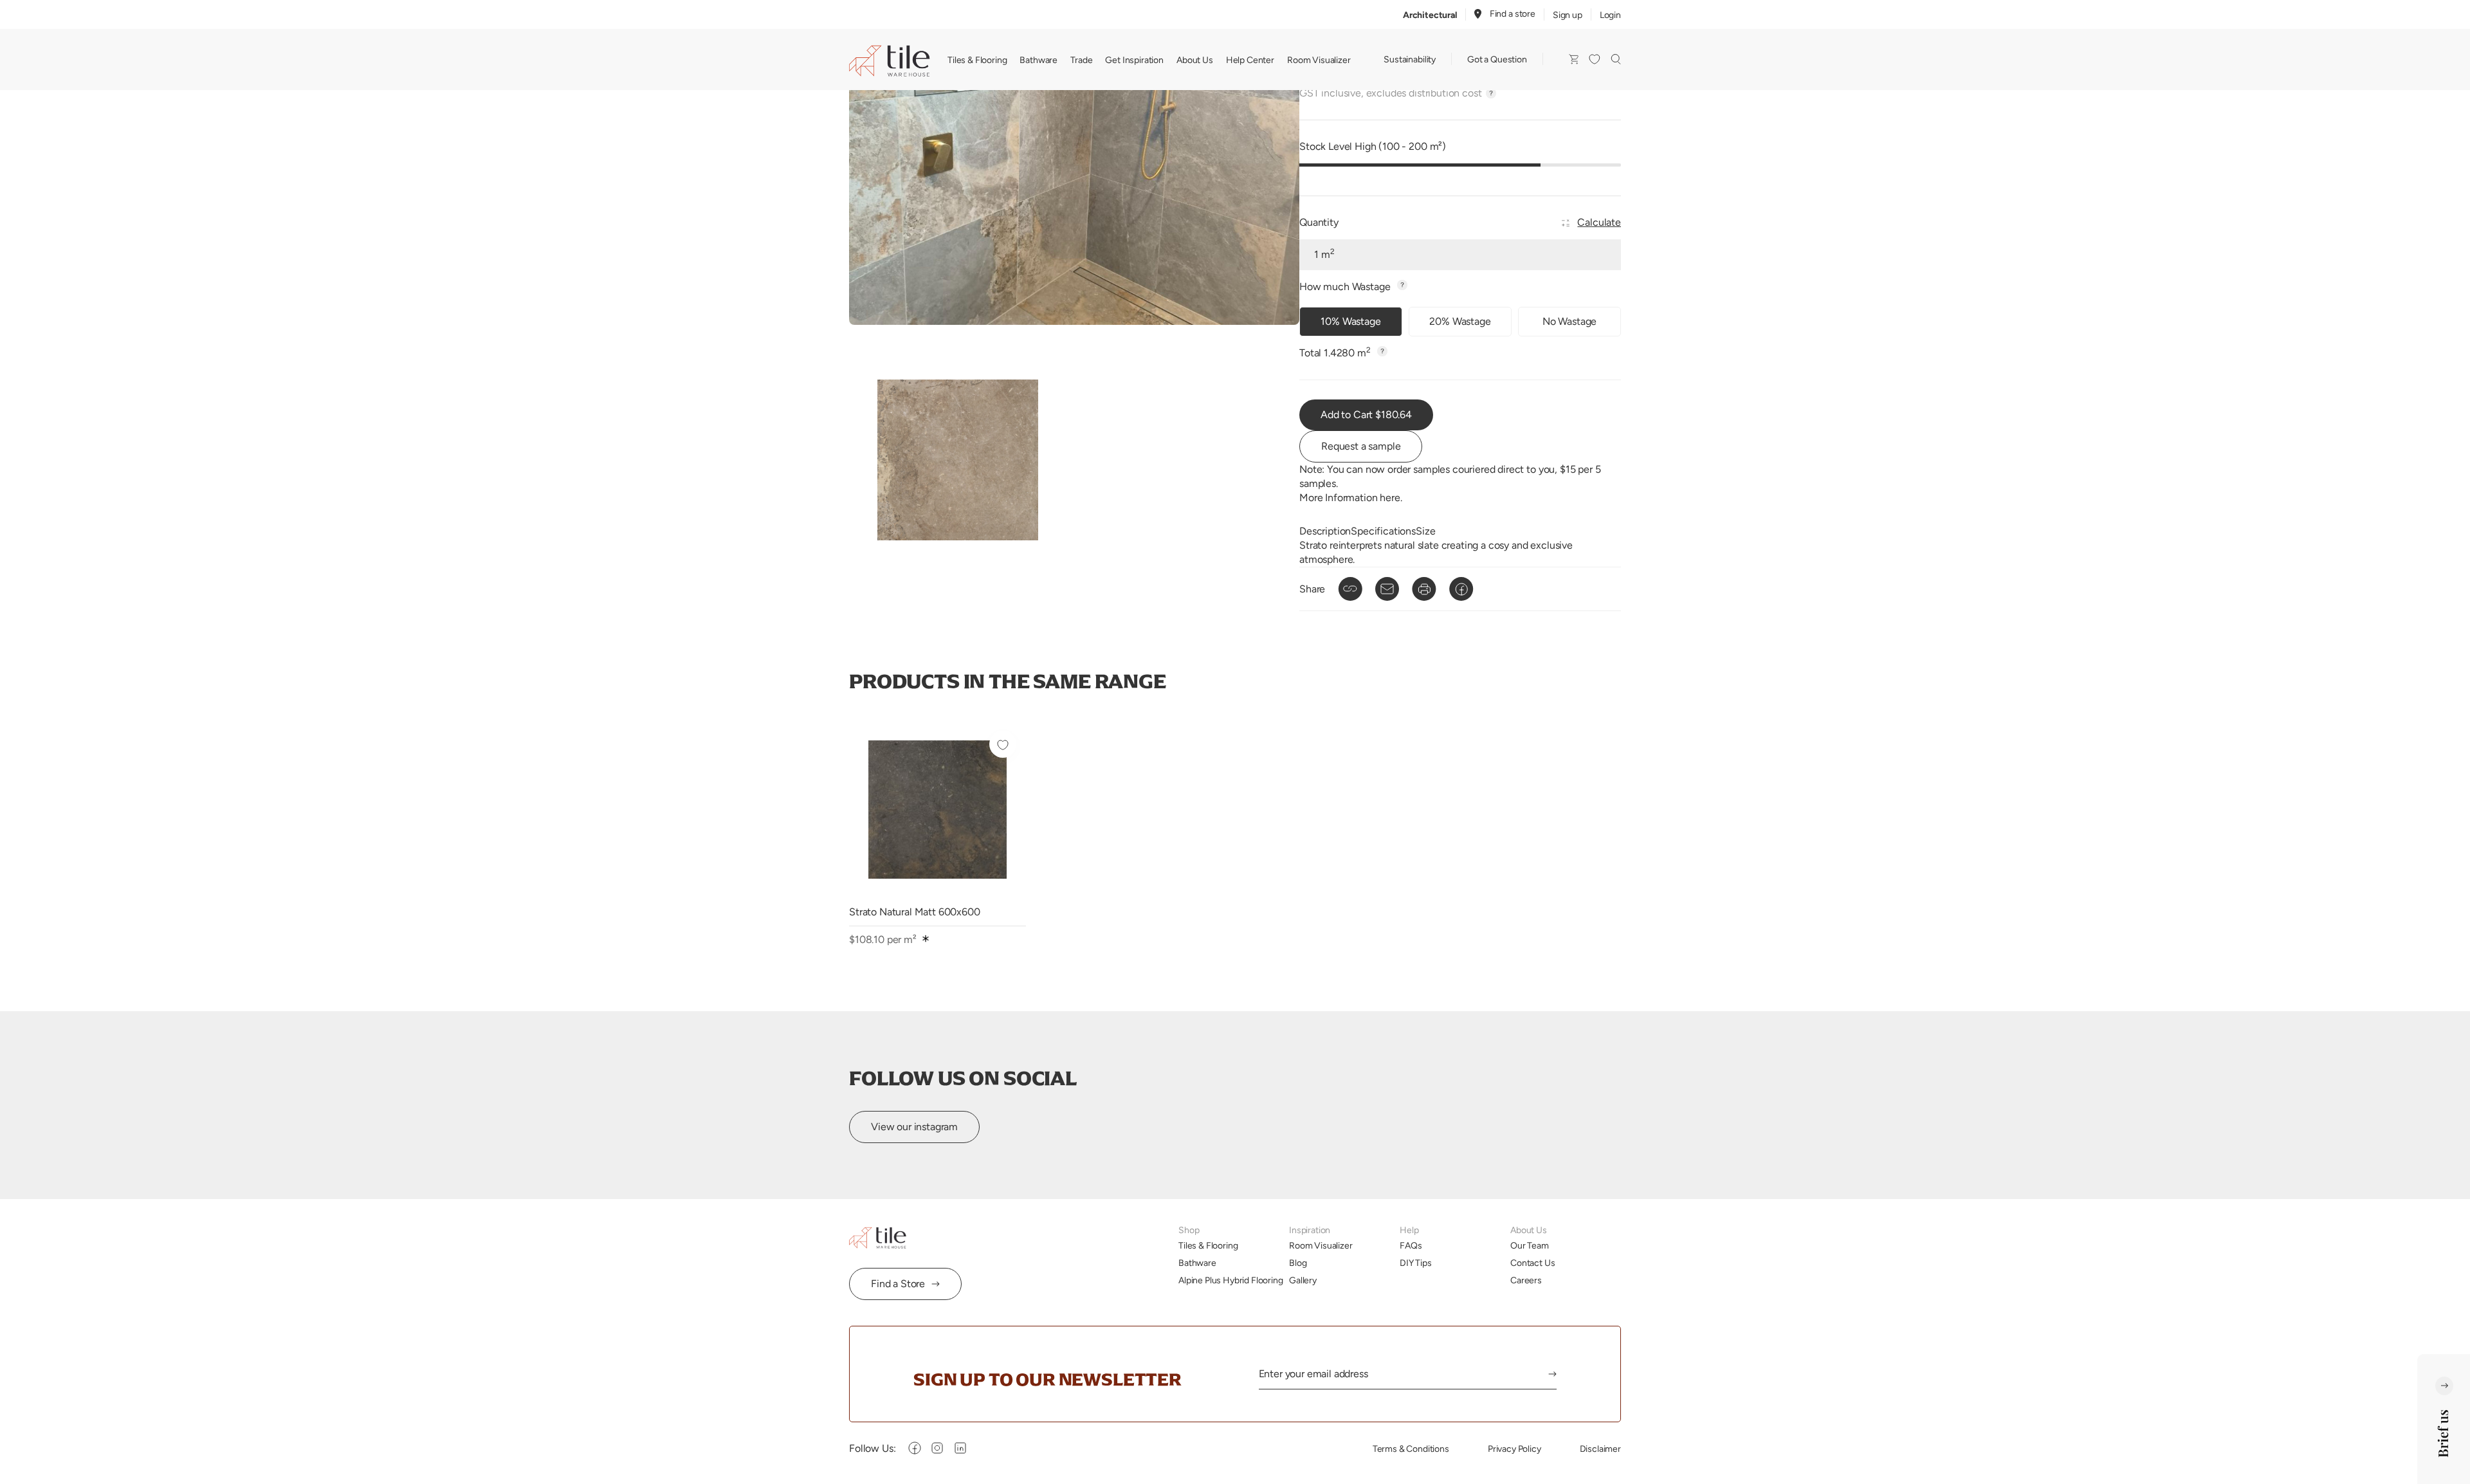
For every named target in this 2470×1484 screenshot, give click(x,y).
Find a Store (898, 1284)
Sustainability (1410, 59)
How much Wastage (1346, 287)
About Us (1195, 60)
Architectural (1430, 15)
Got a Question (1497, 59)
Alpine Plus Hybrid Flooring (1231, 1280)
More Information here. (1350, 498)
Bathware (1038, 60)
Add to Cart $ (1366, 415)
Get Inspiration (1134, 60)
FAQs (1411, 1245)
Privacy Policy (1514, 1449)
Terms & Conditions (1411, 1449)
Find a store (1513, 14)
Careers (1526, 1280)
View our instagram (914, 1127)
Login (1610, 15)
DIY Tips (1416, 1263)
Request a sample (1361, 446)
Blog (1298, 1263)
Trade (1081, 60)
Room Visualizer (1319, 60)
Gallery (1303, 1280)
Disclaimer (1600, 1449)
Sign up (1568, 15)
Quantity (1319, 222)
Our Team (1530, 1245)
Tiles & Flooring (977, 60)
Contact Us (1532, 1263)
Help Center (1250, 60)
